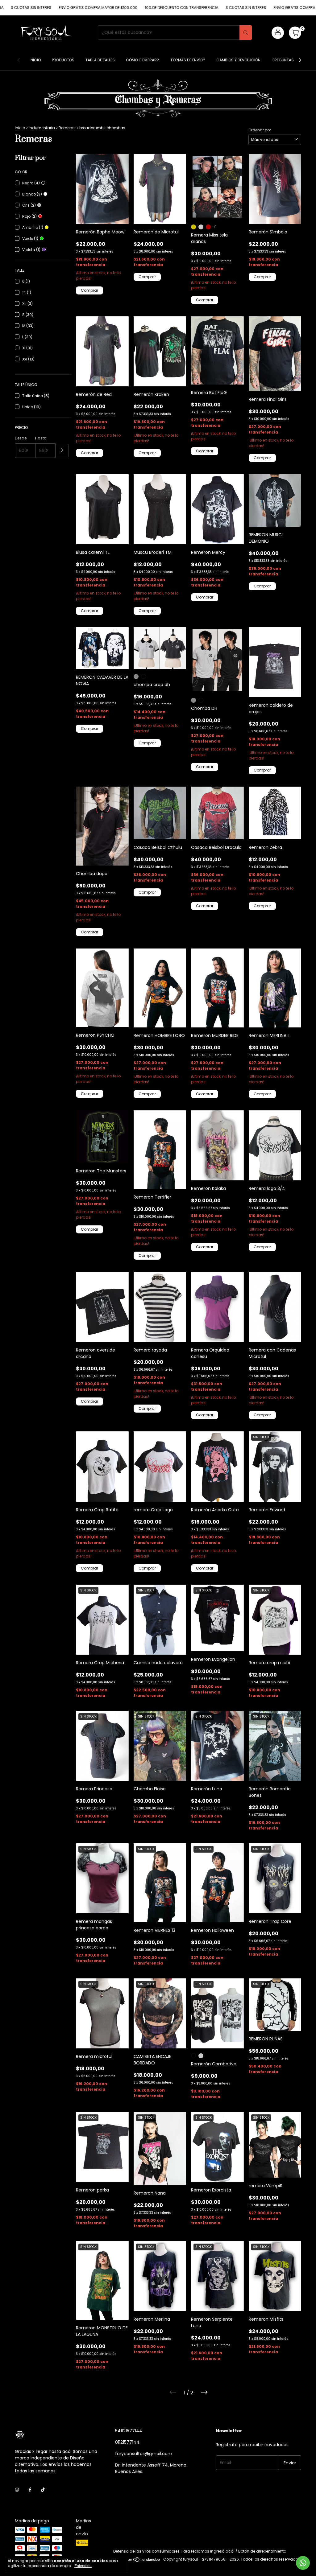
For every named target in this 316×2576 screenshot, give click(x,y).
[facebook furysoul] (30, 2490)
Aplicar (62, 451)
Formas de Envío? (188, 60)
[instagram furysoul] (17, 2490)
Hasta (41, 438)
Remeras (68, 128)
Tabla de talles (100, 60)
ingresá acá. (222, 2551)
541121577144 (129, 2431)
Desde (21, 438)
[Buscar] (246, 33)
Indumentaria (42, 128)
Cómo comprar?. (143, 60)
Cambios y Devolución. (239, 60)
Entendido (83, 2566)
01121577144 (127, 2442)
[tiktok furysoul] (43, 2490)
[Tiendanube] (137, 2561)
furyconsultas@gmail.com (144, 2454)
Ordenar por (260, 130)
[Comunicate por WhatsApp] (303, 2563)
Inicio (35, 60)
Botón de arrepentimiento (262, 2551)
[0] (295, 33)
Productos (63, 60)
